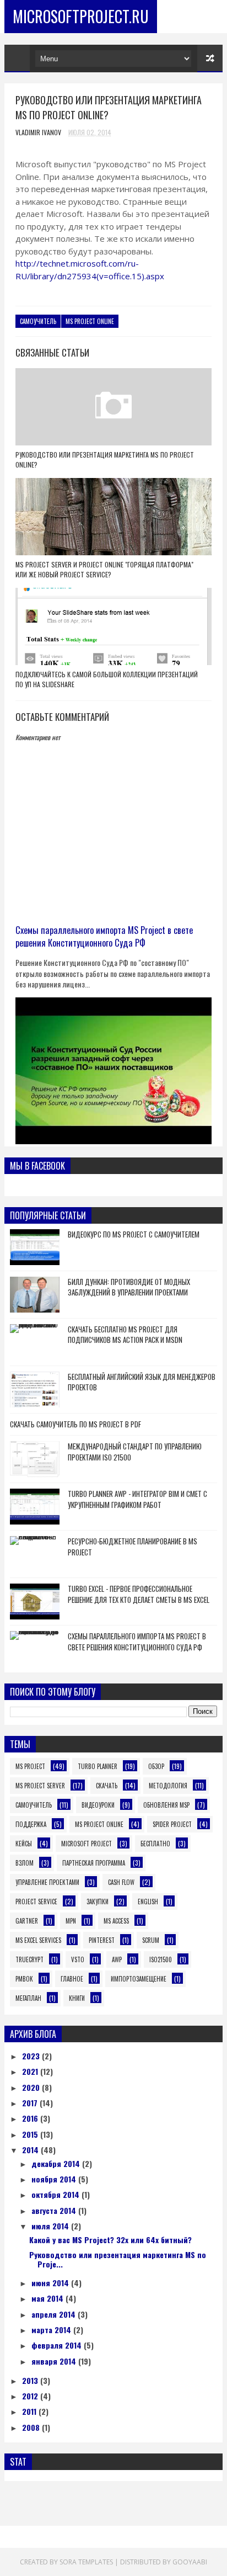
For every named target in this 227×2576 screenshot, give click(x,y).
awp (117, 1959)
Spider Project (172, 1824)
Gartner (27, 1921)
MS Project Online (90, 321)
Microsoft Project (87, 1844)
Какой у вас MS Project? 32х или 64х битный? (110, 2240)
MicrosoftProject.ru (81, 16)
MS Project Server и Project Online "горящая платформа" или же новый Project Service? (104, 569)
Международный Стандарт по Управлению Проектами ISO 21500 (135, 1452)
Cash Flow (121, 1882)
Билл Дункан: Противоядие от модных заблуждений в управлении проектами (129, 1287)
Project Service (36, 1902)
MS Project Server (40, 1786)
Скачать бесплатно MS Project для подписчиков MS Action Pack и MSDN (125, 1335)
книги (77, 1998)
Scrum (151, 1940)
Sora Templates (86, 2562)
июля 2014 (51, 2226)
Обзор (156, 1766)
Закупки (98, 1902)
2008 (32, 2427)
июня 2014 (51, 2283)
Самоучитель (38, 321)
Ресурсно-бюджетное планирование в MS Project (133, 1547)
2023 (32, 2056)
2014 (31, 2150)
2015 (31, 2134)
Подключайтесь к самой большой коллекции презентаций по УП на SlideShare (107, 679)
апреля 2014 (55, 2314)
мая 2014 (48, 2298)
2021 (31, 2071)
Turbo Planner (98, 1766)
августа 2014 (55, 2210)
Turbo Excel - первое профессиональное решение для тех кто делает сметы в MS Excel (139, 1594)
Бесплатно (155, 1844)
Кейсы (24, 1844)
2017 (31, 2103)
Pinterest (102, 1940)
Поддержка (31, 1824)
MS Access (116, 1921)
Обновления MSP (166, 1805)
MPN (71, 1921)
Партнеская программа (94, 1863)
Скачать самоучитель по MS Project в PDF (75, 1424)
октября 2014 (56, 2194)
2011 (30, 2411)
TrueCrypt (29, 1959)
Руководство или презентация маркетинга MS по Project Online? (105, 460)
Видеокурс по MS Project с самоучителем (134, 1234)
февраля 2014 (58, 2345)
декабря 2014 (57, 2163)
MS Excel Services (38, 1940)
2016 (31, 2118)
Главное (72, 1979)
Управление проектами (47, 1882)
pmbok (24, 1979)
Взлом (25, 1863)
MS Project (30, 1766)
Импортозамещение (139, 1979)
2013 (31, 2380)
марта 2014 (52, 2330)
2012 (31, 2396)
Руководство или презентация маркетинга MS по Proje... (118, 2259)
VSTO (78, 1959)
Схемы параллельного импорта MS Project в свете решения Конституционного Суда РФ (104, 936)
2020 (32, 2087)
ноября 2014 (55, 2179)
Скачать (107, 1786)
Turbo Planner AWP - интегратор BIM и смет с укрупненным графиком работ (137, 1499)
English (148, 1902)
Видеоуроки (98, 1805)
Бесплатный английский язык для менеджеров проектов (142, 1382)
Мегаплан (28, 1998)
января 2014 (55, 2361)
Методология (168, 1786)
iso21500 (161, 1959)
